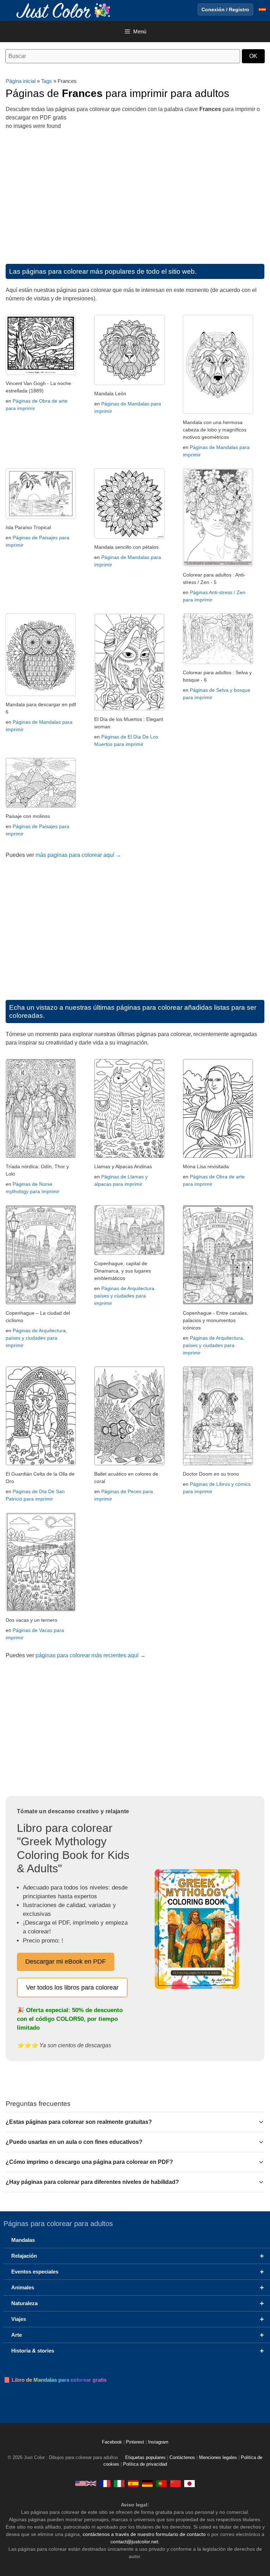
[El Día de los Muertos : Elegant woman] (129, 709)
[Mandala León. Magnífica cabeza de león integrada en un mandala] (129, 383)
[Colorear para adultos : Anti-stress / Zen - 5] (218, 564)
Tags (47, 81)
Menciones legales (218, 2458)
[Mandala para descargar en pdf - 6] (41, 694)
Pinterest (136, 2442)
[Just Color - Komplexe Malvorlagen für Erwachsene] (147, 2483)
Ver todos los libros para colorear (72, 1988)
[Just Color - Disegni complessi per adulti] (119, 2483)
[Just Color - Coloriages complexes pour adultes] (105, 2483)
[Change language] (262, 9)
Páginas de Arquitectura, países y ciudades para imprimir (36, 1338)
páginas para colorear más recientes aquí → (91, 1655)
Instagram (158, 2442)
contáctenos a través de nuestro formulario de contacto (144, 2534)
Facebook (113, 2442)
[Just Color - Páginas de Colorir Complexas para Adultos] (161, 2483)
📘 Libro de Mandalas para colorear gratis (55, 2380)
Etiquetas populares (145, 2458)
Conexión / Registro (225, 9)
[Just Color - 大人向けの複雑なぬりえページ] (189, 2483)
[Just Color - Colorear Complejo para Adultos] (133, 2483)
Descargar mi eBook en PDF (66, 1962)
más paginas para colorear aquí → (78, 855)
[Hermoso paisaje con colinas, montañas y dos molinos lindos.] (41, 806)
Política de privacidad (145, 2464)
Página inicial (21, 81)
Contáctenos (182, 2458)
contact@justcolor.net (134, 2542)
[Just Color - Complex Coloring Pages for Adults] (86, 2483)
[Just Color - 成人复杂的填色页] (175, 2483)
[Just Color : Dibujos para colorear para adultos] (65, 10)
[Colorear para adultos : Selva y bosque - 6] (218, 662)
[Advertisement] (135, 194)
